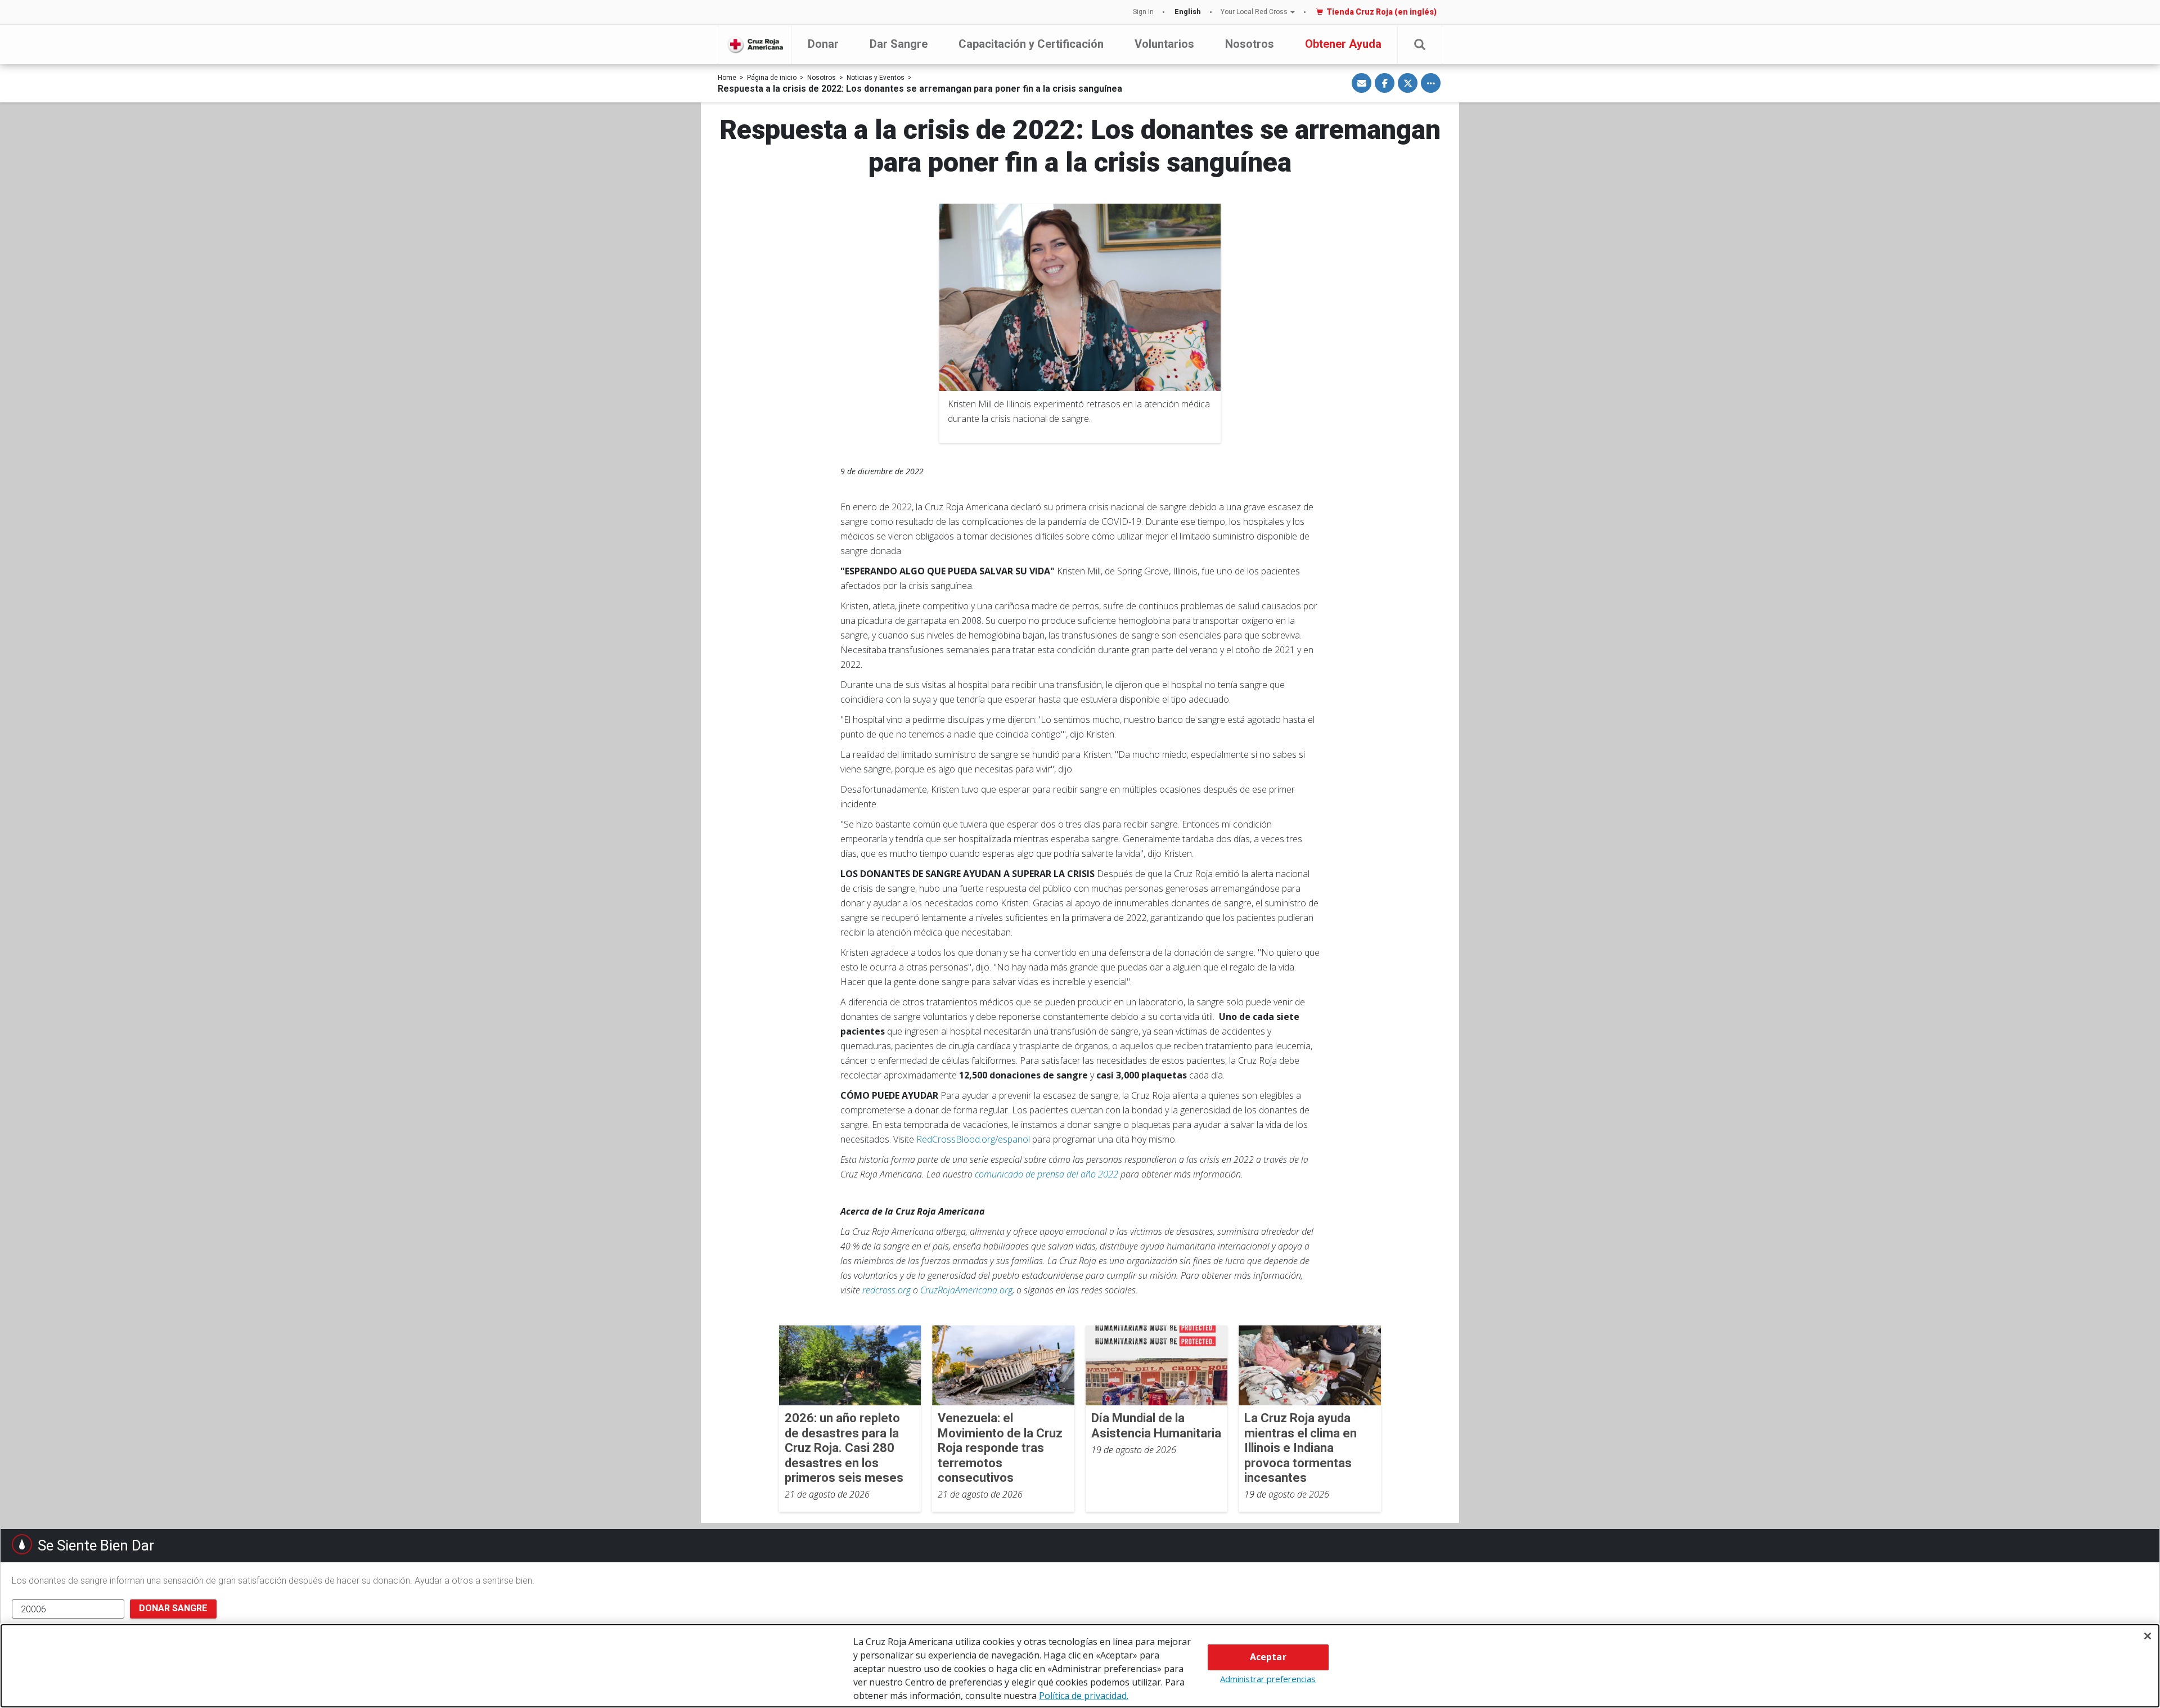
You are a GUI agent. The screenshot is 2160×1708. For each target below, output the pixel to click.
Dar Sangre (899, 44)
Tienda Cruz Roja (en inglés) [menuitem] (1381, 12)
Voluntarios (1164, 44)
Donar (823, 44)
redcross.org (886, 1290)
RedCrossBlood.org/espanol (973, 1139)
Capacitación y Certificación (1031, 44)
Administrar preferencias (1268, 1679)
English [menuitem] (1188, 12)
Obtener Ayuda (1343, 44)
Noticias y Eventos (876, 78)
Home (727, 78)
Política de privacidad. (1084, 1696)
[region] (1080, 1666)
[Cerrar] (2148, 1636)
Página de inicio (772, 78)
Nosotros (1250, 44)
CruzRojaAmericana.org (966, 1290)
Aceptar (1268, 1657)
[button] (1420, 45)
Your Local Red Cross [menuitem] (1254, 12)
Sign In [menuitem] (1143, 12)
